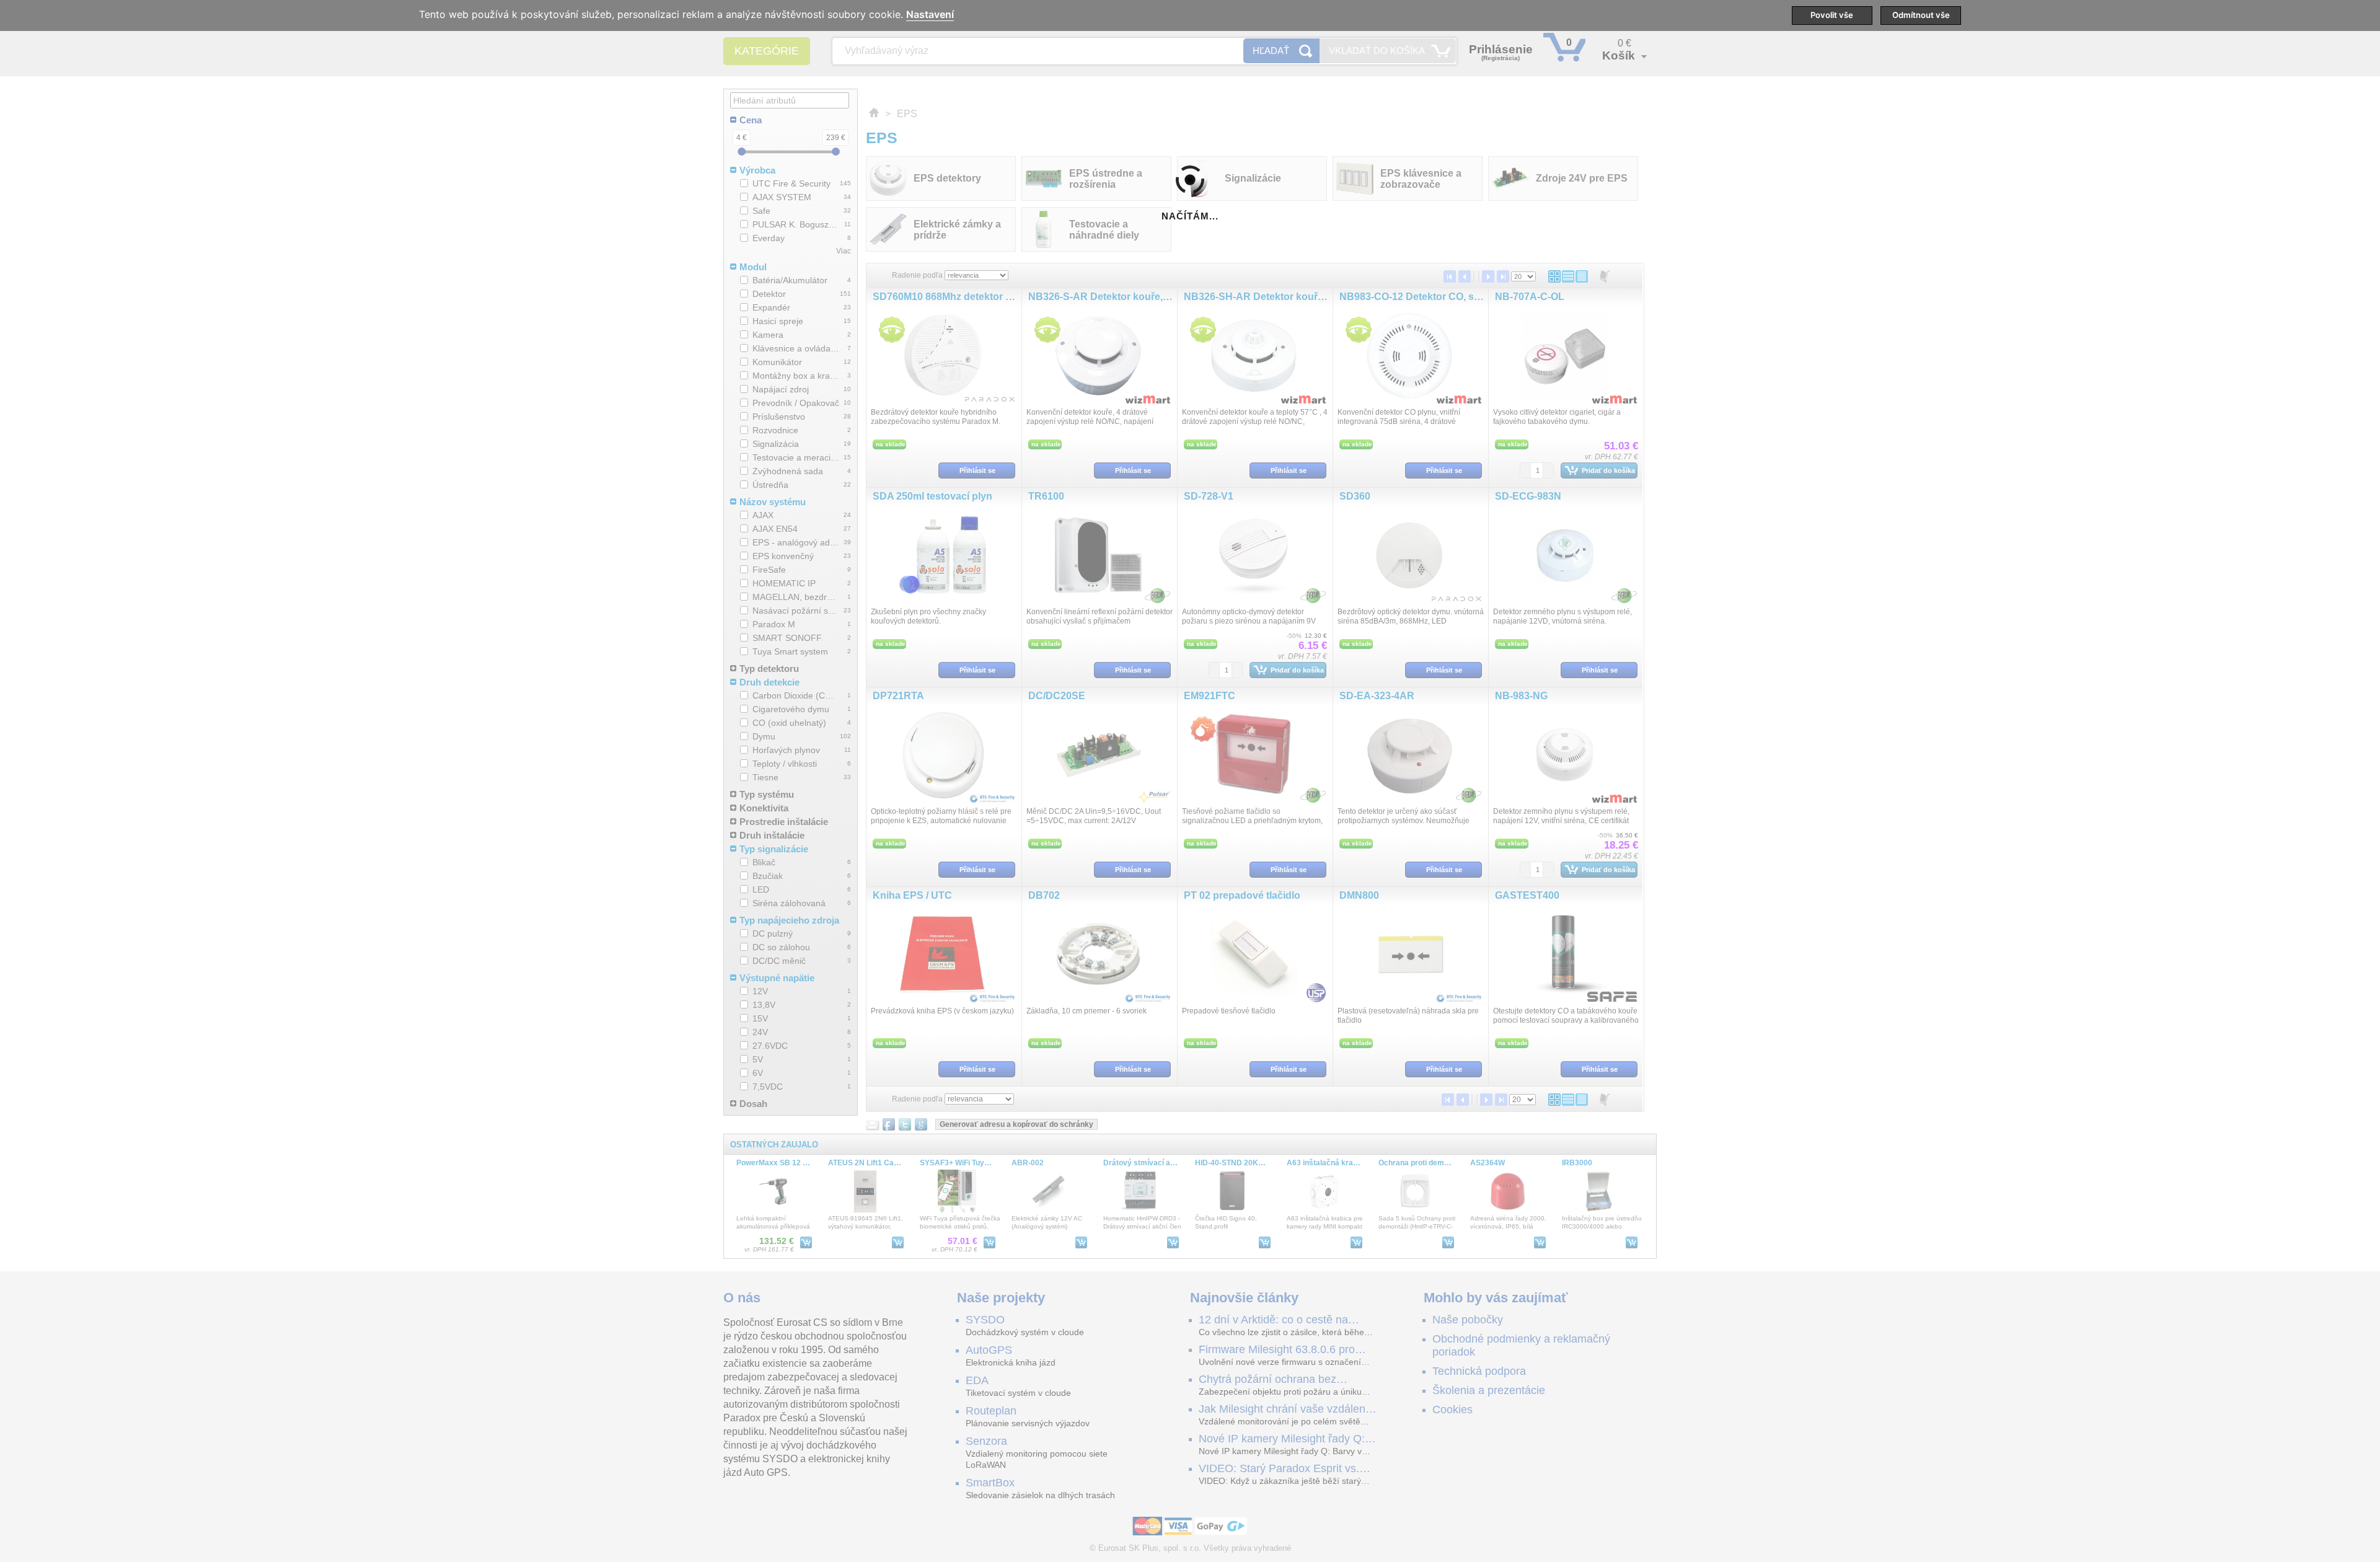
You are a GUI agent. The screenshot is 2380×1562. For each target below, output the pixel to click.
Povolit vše (1832, 15)
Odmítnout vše (1921, 15)
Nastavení (930, 15)
